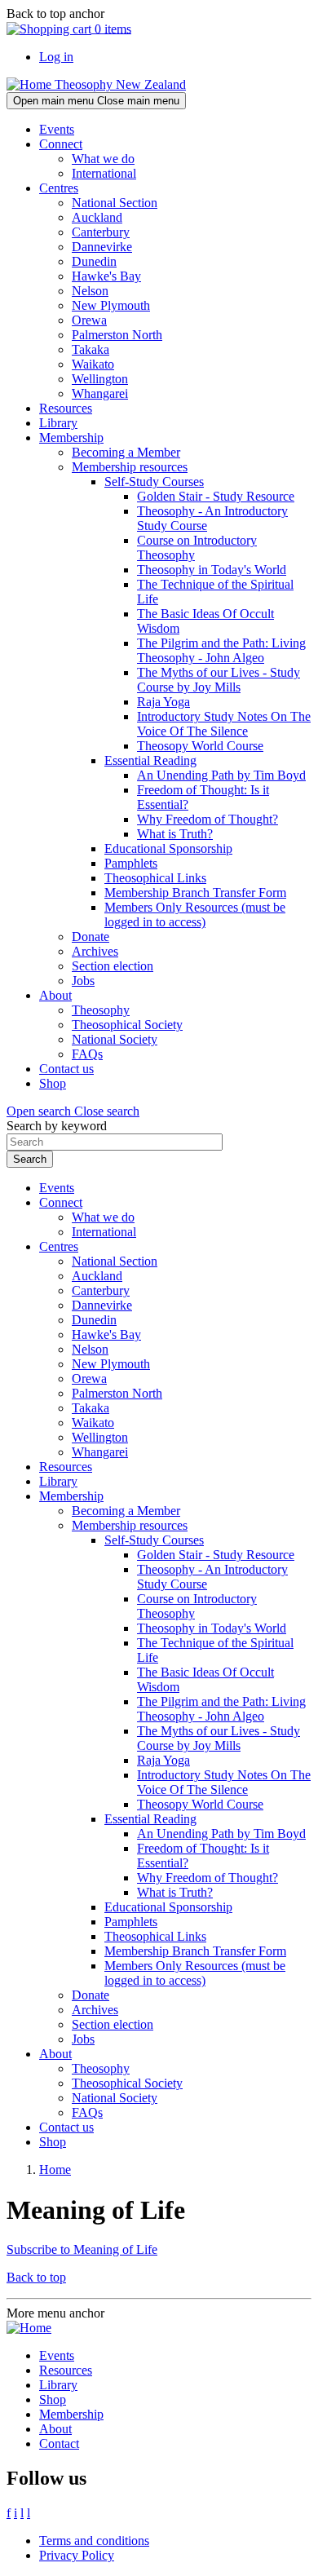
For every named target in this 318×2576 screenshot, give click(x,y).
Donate (91, 937)
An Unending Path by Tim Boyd (221, 775)
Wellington (100, 379)
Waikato (93, 364)
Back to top (36, 2277)
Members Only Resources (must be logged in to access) (195, 915)
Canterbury (101, 232)
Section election (113, 966)
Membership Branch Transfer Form (195, 893)
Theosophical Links (155, 878)
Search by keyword (57, 1126)
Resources (66, 408)
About (55, 995)
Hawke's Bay (106, 276)
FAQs (87, 1054)
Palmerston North (117, 335)
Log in (56, 57)
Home (55, 2169)
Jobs (83, 981)
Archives (95, 951)
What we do (103, 159)
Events (57, 129)
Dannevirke (102, 247)
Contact (59, 2443)
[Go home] (29, 2328)
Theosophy (101, 1010)
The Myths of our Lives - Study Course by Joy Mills (219, 680)
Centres (59, 188)
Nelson (90, 291)
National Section (115, 203)
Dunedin (94, 261)
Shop (53, 1083)
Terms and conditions (94, 2541)
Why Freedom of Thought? (208, 819)
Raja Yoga (163, 702)
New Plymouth (111, 305)
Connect (61, 144)
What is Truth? (175, 834)
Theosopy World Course (200, 746)
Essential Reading (150, 760)
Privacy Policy (77, 2555)
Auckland (97, 217)
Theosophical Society (127, 1025)
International (104, 173)
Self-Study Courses (154, 482)
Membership (71, 437)
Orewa (89, 320)
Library (58, 423)
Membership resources (130, 467)
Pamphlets (131, 863)
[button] (73, 1111)
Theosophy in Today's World (212, 570)
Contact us (66, 1069)
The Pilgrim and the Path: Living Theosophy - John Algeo (221, 650)
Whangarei (100, 393)
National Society (115, 1039)
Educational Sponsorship (168, 848)
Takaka (91, 349)
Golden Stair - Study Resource (216, 496)
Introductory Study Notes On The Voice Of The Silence (224, 724)
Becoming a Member (126, 452)
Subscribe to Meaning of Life (82, 2249)
